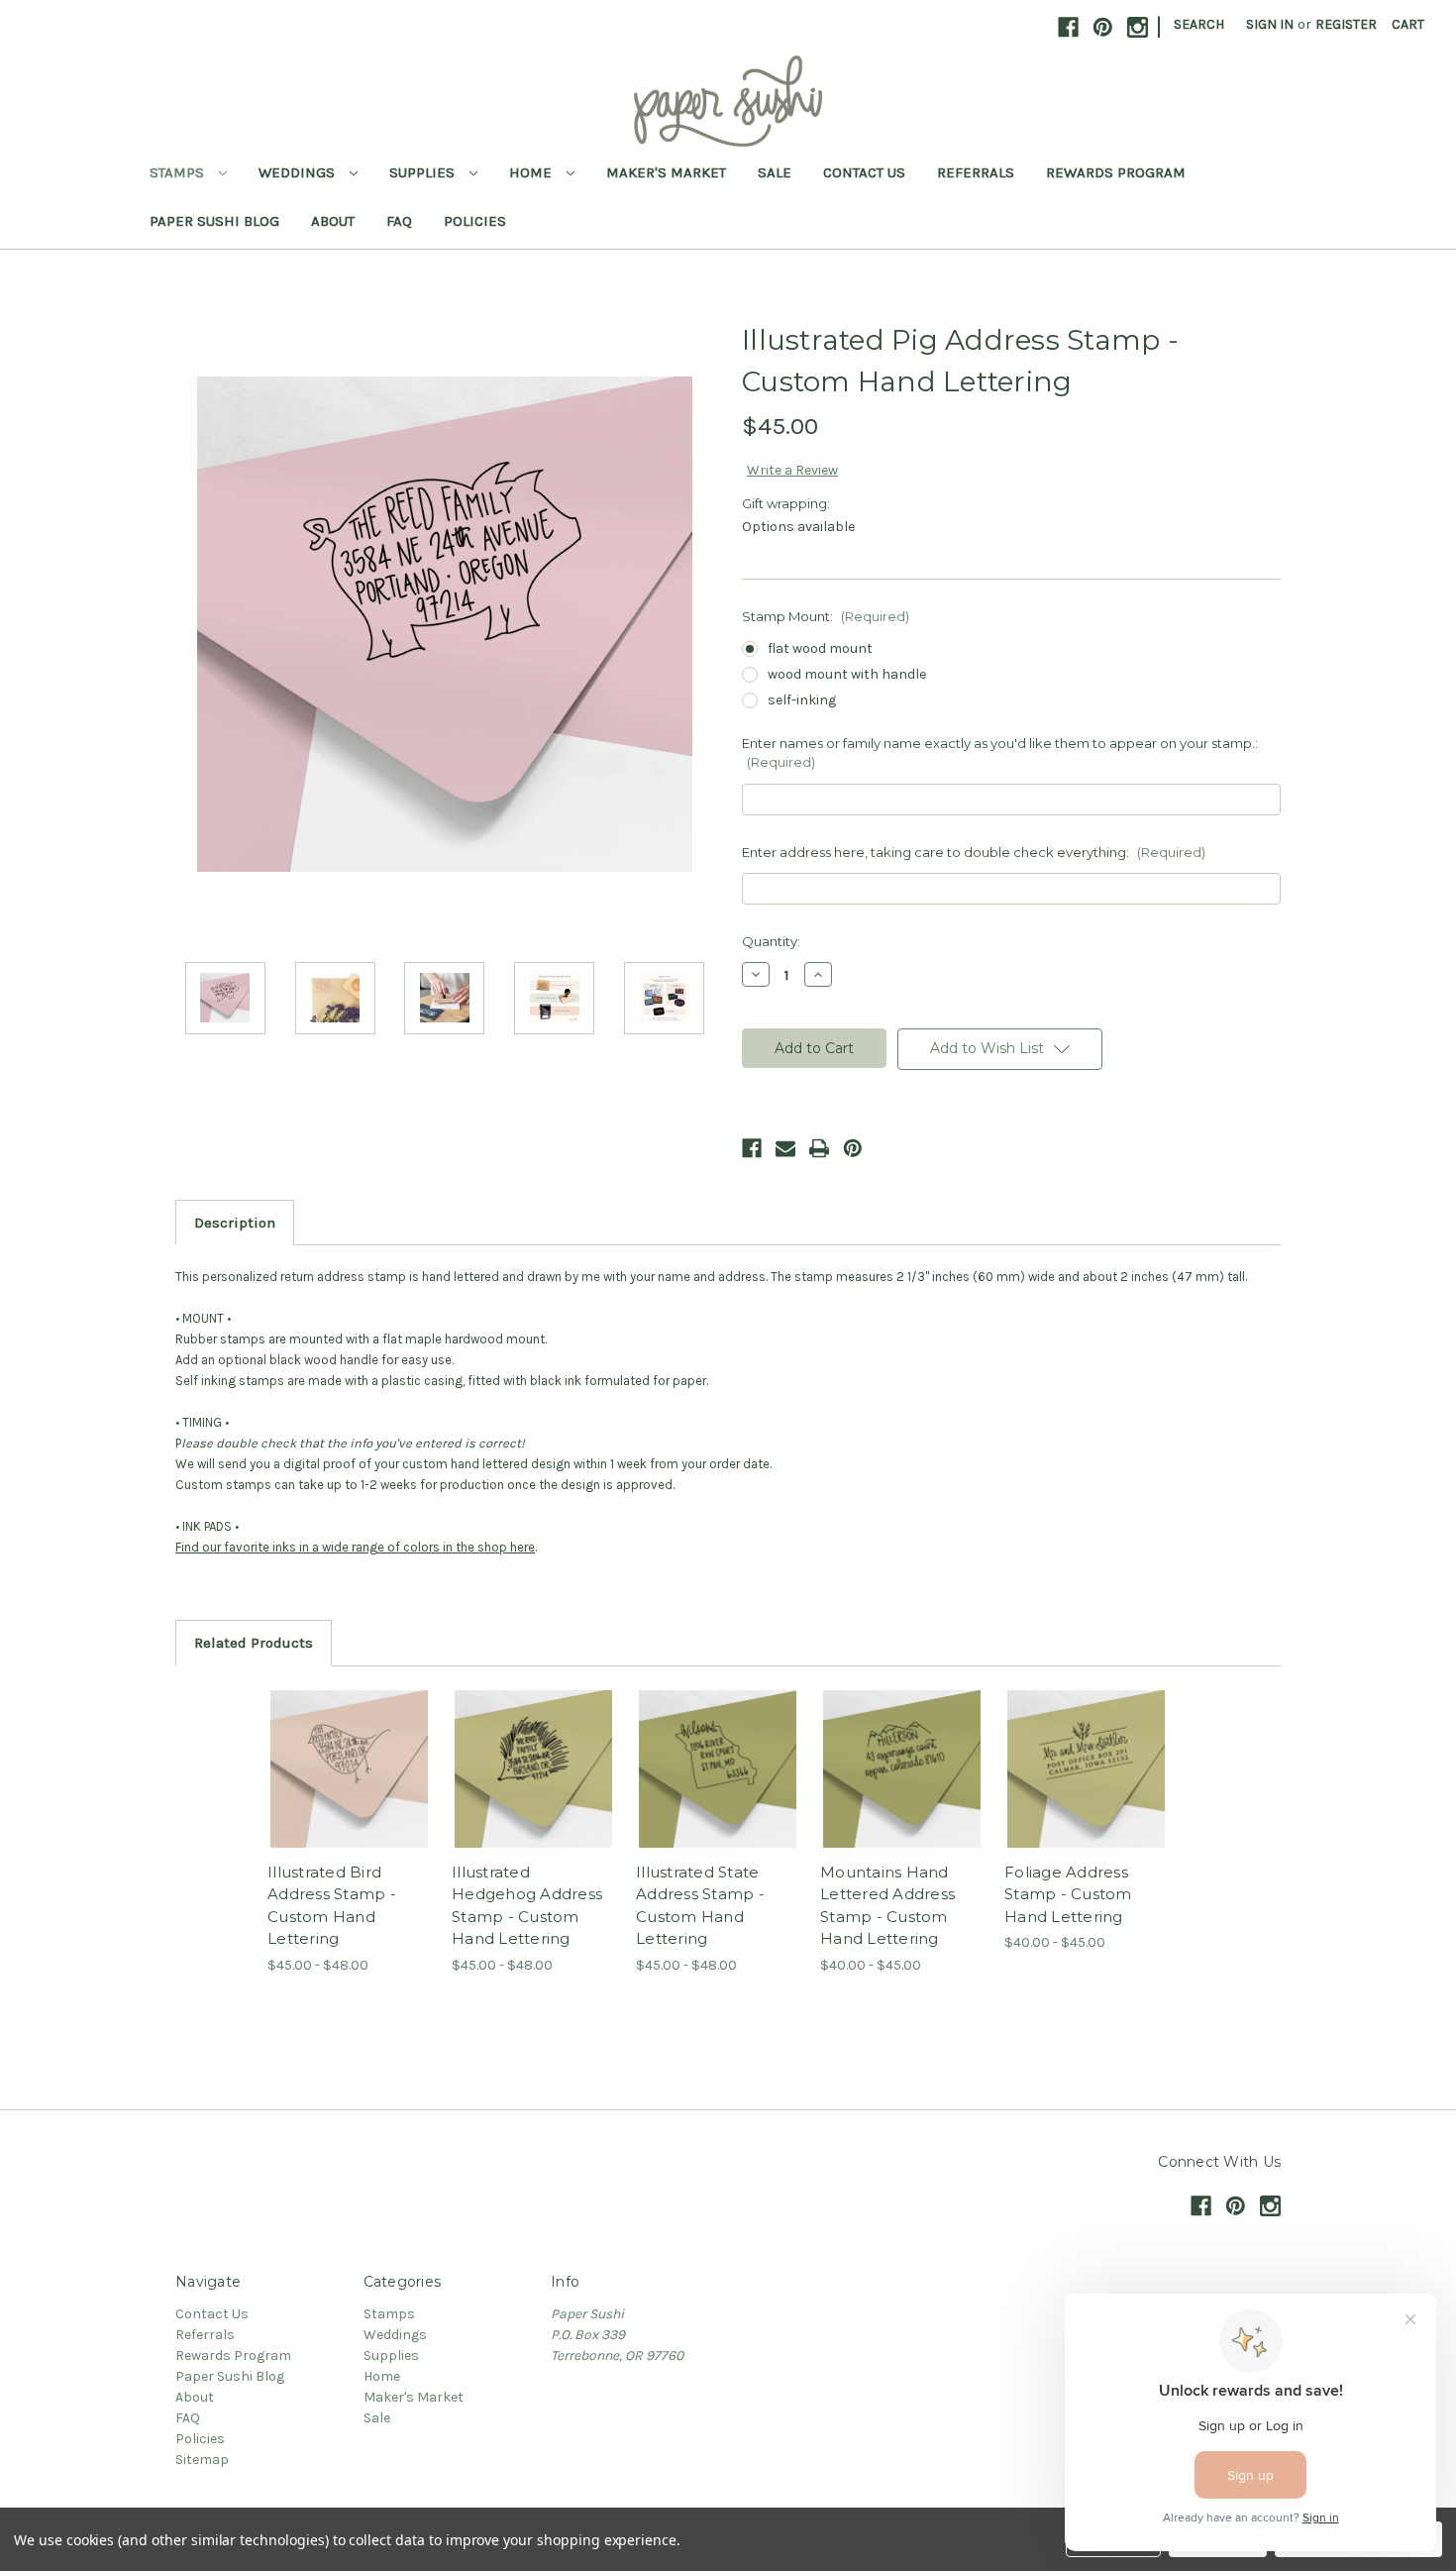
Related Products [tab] (254, 1643)
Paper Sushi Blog (214, 221)
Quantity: (771, 941)
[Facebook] (752, 1148)
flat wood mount (820, 648)
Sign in (1270, 24)
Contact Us (864, 172)
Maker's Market (666, 172)
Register (1346, 24)
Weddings (299, 172)
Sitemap (202, 2460)
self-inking (802, 700)
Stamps (179, 172)
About (333, 221)
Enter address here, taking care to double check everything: (974, 852)
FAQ (399, 221)
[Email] (785, 1148)
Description (235, 1223)
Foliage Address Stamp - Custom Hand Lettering (1068, 1894)
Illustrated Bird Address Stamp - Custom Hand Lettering (332, 1906)
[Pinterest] (853, 1148)
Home (532, 172)
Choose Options (350, 1786)
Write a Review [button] (792, 470)
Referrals (976, 172)
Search (1199, 24)
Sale (775, 172)
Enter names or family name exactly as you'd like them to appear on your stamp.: (1000, 753)
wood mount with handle (847, 674)
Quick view (333, 1752)
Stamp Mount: (826, 616)
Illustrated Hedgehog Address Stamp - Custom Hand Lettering (527, 1906)
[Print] (819, 1148)
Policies (475, 221)
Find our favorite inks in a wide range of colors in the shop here (355, 1547)
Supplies (424, 172)
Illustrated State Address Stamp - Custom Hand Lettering (700, 1906)
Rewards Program (1116, 172)
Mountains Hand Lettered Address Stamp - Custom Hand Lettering (887, 1906)
